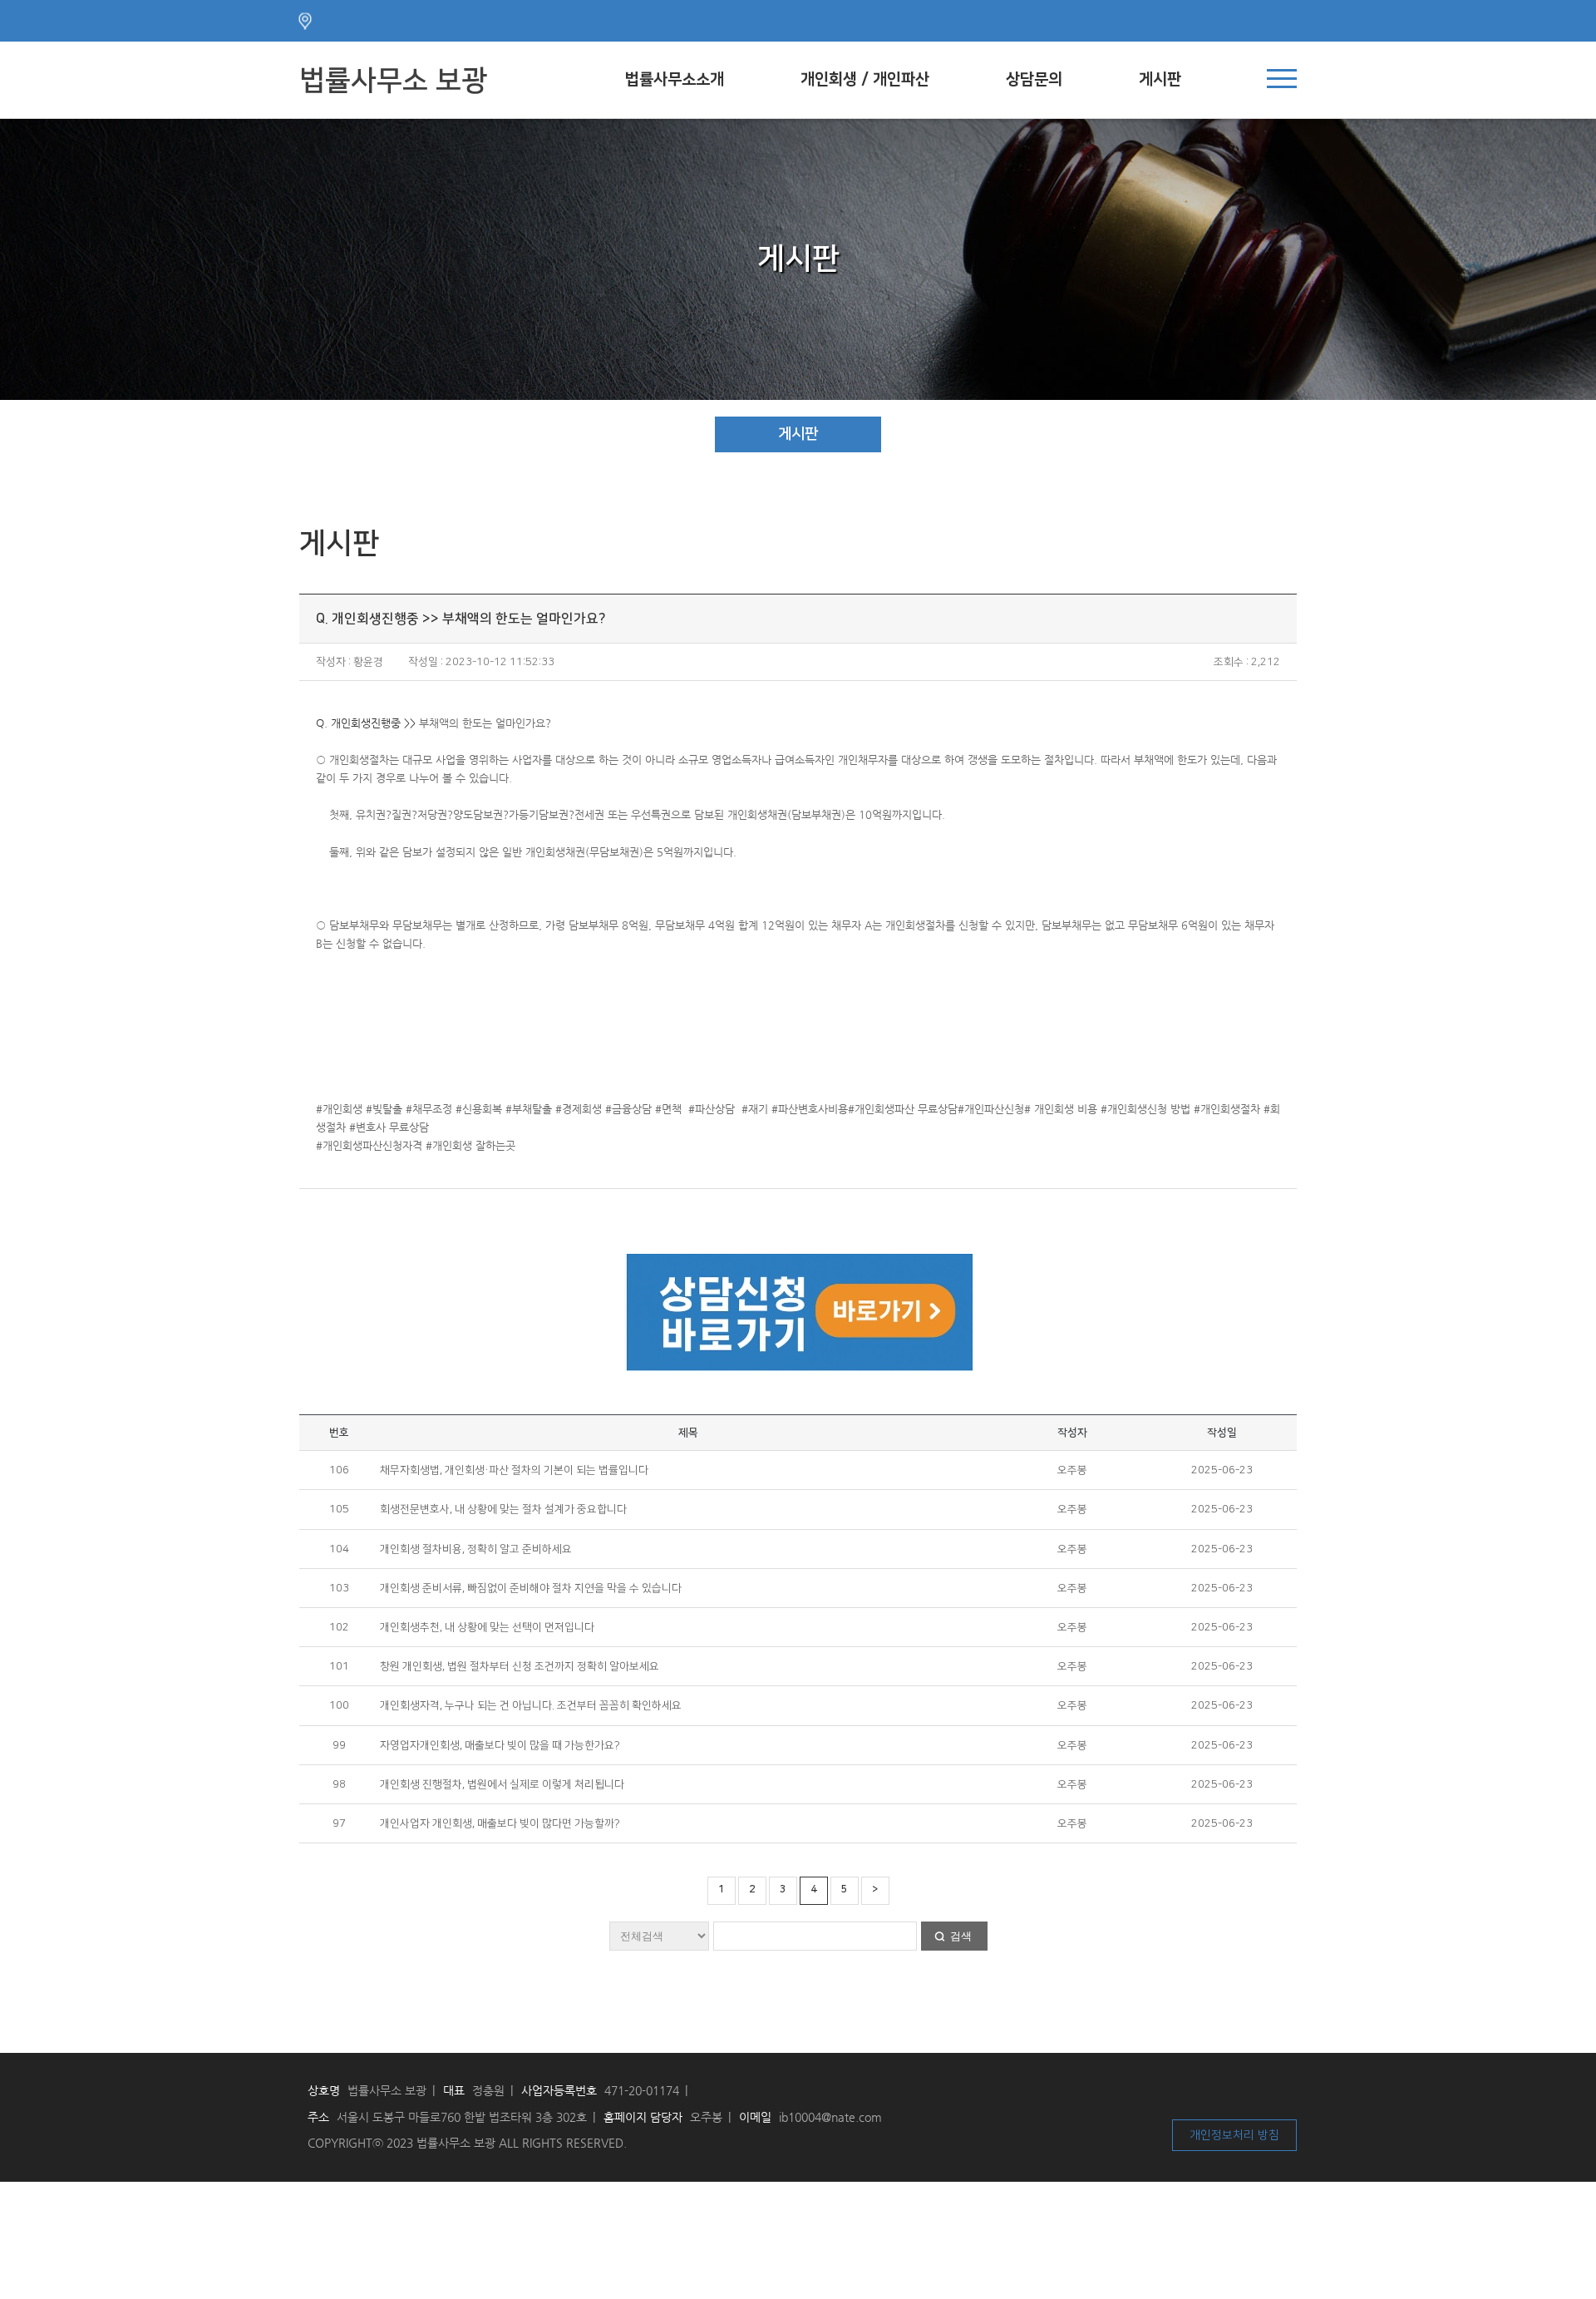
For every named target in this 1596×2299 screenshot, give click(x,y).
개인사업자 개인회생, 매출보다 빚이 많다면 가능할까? (500, 1823)
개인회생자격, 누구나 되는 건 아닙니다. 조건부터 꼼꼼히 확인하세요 (531, 1705)
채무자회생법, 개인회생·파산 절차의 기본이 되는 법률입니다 (514, 1470)
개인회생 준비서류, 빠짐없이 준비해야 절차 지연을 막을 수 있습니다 (531, 1588)
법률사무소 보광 (393, 81)
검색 (961, 1936)
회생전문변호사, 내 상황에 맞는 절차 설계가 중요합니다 (503, 1509)
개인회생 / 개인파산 (865, 79)
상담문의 (1034, 79)
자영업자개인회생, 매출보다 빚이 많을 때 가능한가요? (500, 1745)
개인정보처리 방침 (1234, 2135)
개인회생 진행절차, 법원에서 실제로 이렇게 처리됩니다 (502, 1784)
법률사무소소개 (675, 79)
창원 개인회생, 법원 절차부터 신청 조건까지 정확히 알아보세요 (520, 1666)
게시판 (1160, 79)
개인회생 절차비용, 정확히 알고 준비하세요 (476, 1549)
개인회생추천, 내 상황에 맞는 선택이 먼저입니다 (487, 1627)
